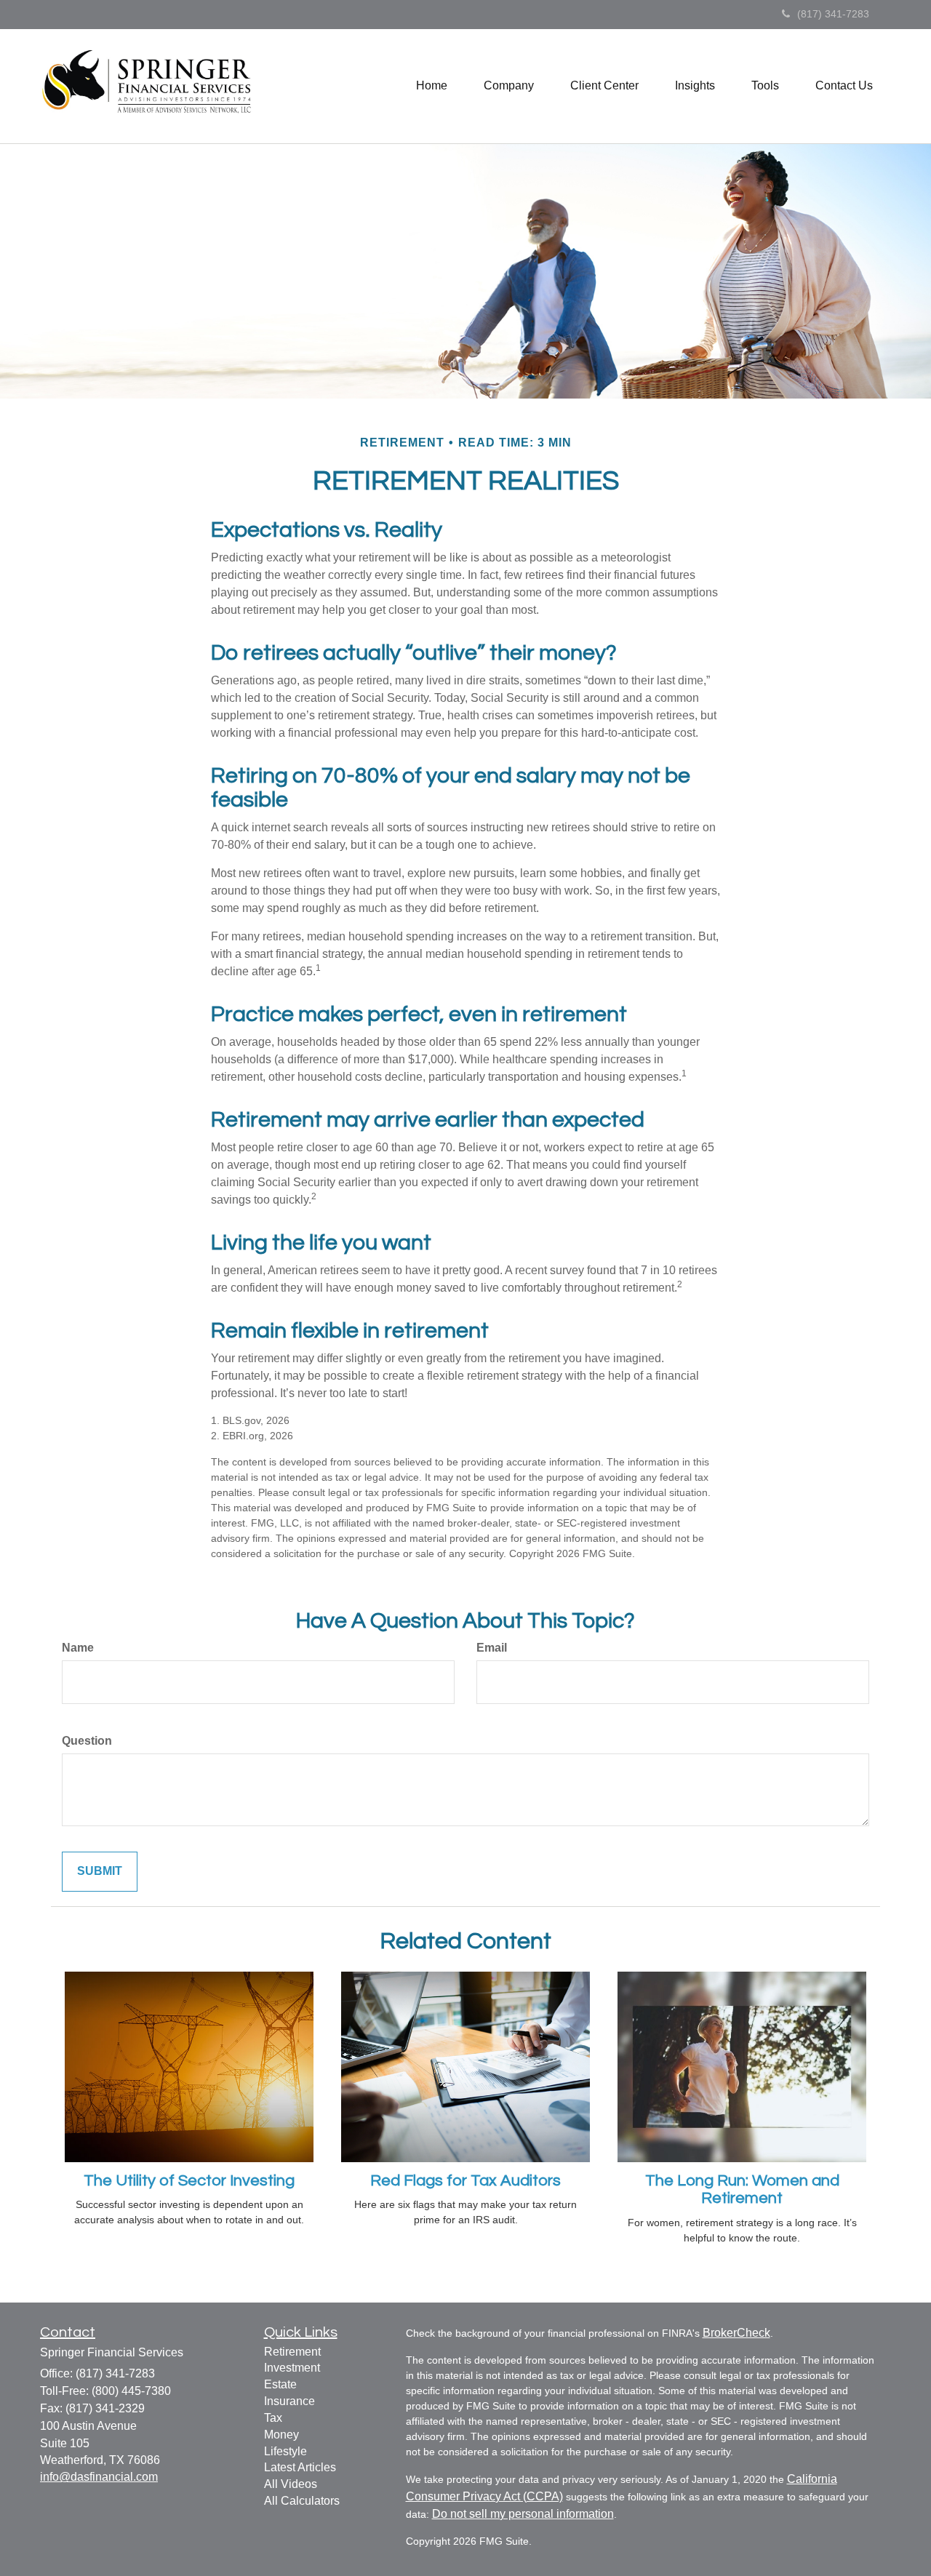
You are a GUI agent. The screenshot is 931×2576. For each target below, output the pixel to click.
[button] (509, 86)
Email (492, 1648)
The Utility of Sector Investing (189, 2181)
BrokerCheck (736, 2333)
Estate (280, 2384)
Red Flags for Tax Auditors (465, 2181)
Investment (292, 2368)
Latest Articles (300, 2467)
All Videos (291, 2484)
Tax (273, 2418)
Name (78, 1648)
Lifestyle (285, 2451)
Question (87, 1741)
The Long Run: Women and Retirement (742, 2189)
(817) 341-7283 (833, 14)
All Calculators (302, 2501)
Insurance (289, 2401)
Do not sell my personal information (523, 2514)
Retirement (292, 2352)
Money (281, 2435)
